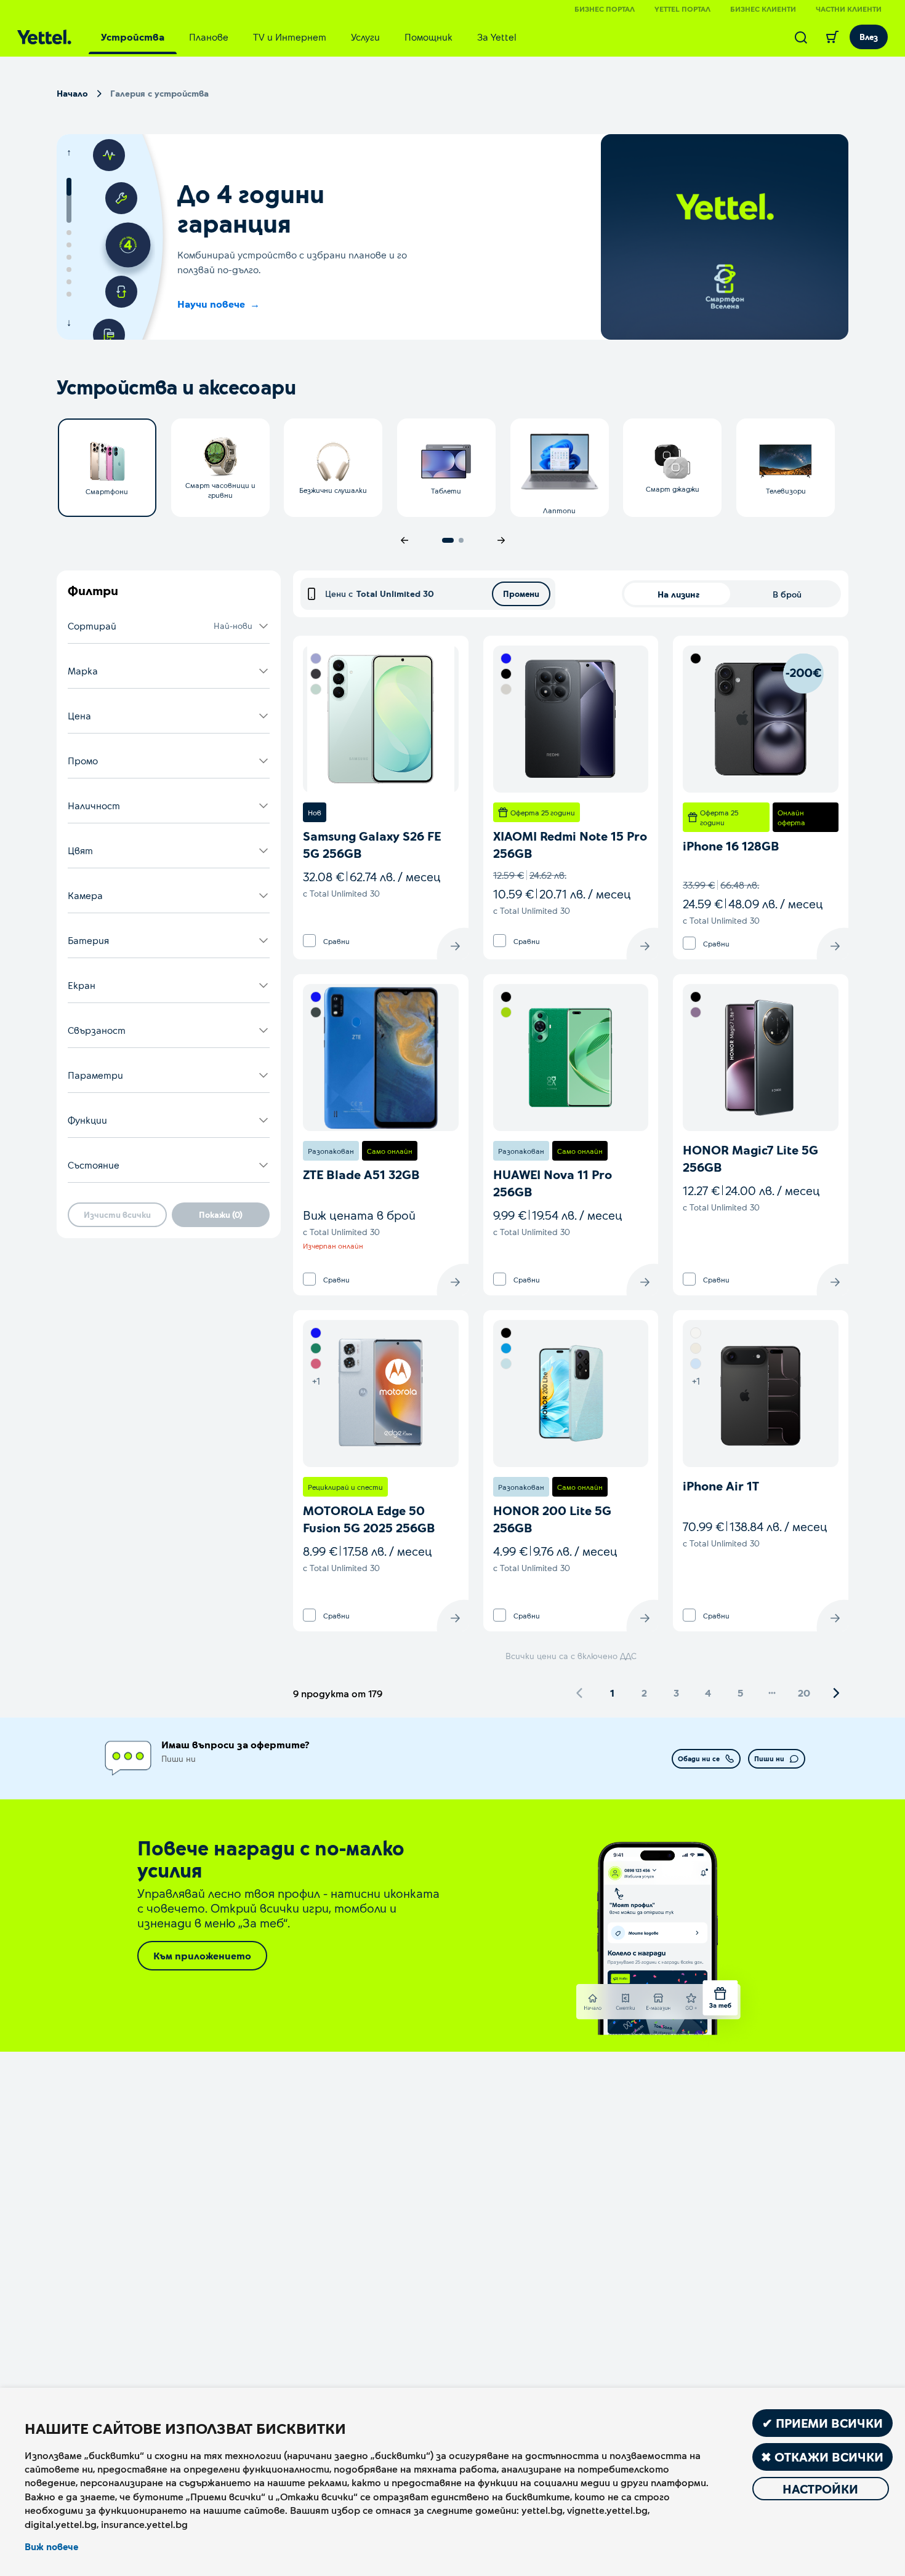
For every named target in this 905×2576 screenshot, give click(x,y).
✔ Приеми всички (823, 2423)
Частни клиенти (849, 9)
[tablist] (309, 37)
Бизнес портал (605, 9)
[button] (169, 626)
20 (804, 1693)
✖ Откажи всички (822, 2457)
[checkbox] (309, 941)
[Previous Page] (580, 1693)
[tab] (133, 37)
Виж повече (51, 2546)
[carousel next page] (501, 540)
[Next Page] (836, 1693)
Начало (72, 93)
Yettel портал (682, 9)
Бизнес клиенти (763, 9)
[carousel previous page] (404, 540)
